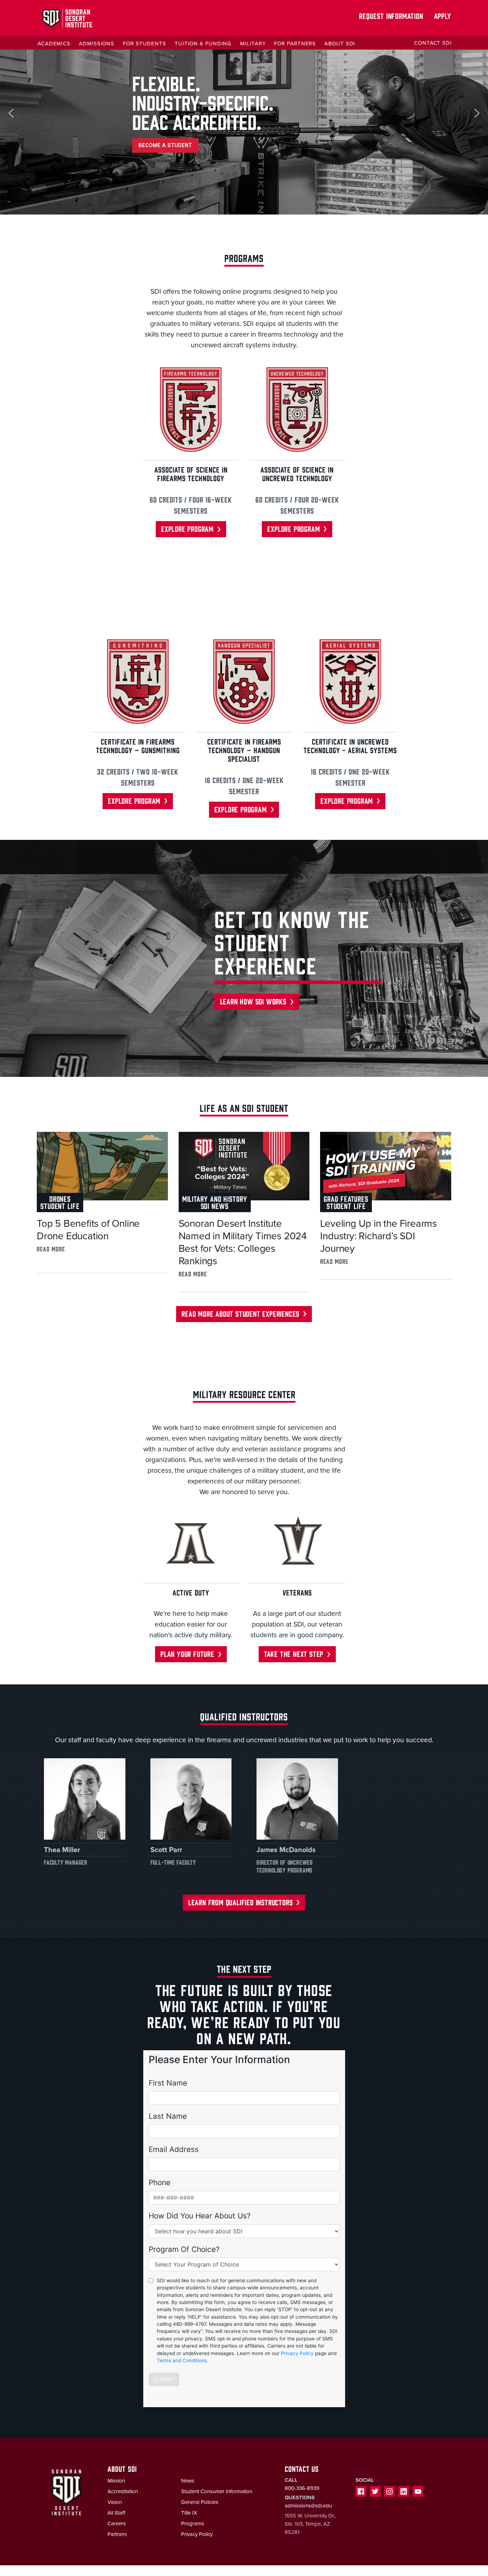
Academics (54, 44)
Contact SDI (433, 43)
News (188, 2481)
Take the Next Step (294, 1654)
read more (51, 1249)
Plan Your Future (187, 1654)
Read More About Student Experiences (240, 1313)
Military (253, 44)
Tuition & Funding (203, 44)
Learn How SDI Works (253, 1001)
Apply (443, 16)
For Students (145, 44)
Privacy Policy (197, 2534)
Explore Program (187, 528)
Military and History (215, 1198)
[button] (11, 113)
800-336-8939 (302, 2488)
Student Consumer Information (217, 2491)
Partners (117, 2534)
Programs (193, 2524)
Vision (115, 2502)
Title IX (189, 2513)
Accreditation (123, 2491)
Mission (116, 2481)
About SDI (340, 44)
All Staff (116, 2513)
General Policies (200, 2502)
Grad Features (346, 1198)
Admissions (97, 44)
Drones (60, 1198)
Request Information (391, 16)
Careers (117, 2524)
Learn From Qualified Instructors (241, 1902)
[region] (244, 113)
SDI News (215, 1206)
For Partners (295, 44)
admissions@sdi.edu (308, 2506)
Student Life (60, 1206)
